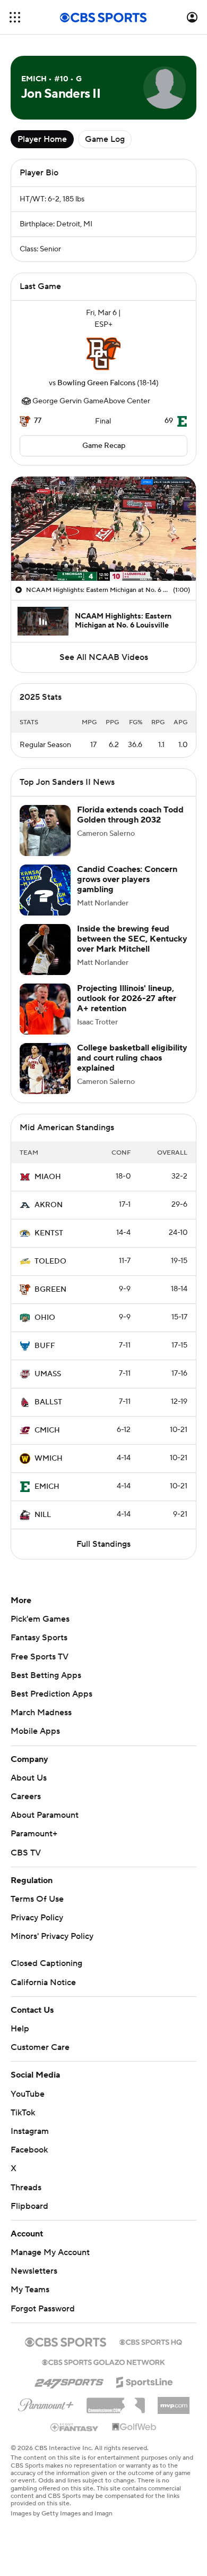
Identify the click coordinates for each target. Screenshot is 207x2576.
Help (20, 2029)
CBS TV (26, 1853)
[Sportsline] (145, 2380)
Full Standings (103, 1544)
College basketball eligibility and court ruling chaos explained (132, 1058)
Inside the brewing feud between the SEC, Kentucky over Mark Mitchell (132, 939)
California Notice (43, 1982)
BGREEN (50, 1290)
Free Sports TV (40, 1657)
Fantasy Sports (39, 1638)
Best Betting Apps (46, 1675)
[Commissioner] (116, 2402)
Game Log (105, 139)
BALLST (48, 1402)
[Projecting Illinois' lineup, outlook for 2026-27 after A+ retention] (45, 1009)
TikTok (23, 2113)
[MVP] (174, 2401)
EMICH (47, 1487)
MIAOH (48, 1177)
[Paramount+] (46, 2403)
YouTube (28, 2094)
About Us (29, 1778)
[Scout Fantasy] (75, 2427)
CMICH (47, 1430)
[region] (103, 529)
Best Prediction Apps (51, 1694)
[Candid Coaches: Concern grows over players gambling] (45, 890)
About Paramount (45, 1815)
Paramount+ (34, 1834)
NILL (43, 1515)
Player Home (42, 139)
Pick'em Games (40, 1619)
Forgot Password (43, 2309)
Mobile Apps (35, 1731)
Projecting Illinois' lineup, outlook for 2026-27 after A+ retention (127, 998)
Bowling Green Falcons (96, 383)
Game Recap (104, 446)
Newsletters (34, 2271)
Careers (26, 1797)
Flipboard (29, 2206)
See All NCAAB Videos (104, 657)
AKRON (49, 1205)
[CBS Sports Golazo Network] (103, 2361)
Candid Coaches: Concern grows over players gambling (127, 879)
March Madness (41, 1713)
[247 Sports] (69, 2380)
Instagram (30, 2131)
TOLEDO (50, 1261)
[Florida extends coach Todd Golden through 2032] (45, 831)
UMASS (48, 1374)
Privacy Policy (37, 1918)
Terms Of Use (37, 1899)
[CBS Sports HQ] (151, 2341)
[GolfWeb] (134, 2427)
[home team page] (103, 354)
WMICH (49, 1459)
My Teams (30, 2290)
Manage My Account (50, 2252)
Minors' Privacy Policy (52, 1936)
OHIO (45, 1318)
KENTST (49, 1233)
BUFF (45, 1346)
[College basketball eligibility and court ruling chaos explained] (45, 1069)
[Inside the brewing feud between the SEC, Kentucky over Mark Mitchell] (45, 950)
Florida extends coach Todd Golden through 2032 (130, 815)
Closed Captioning (46, 1963)
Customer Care (40, 2047)
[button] (15, 17)
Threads (26, 2188)
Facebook (29, 2150)
